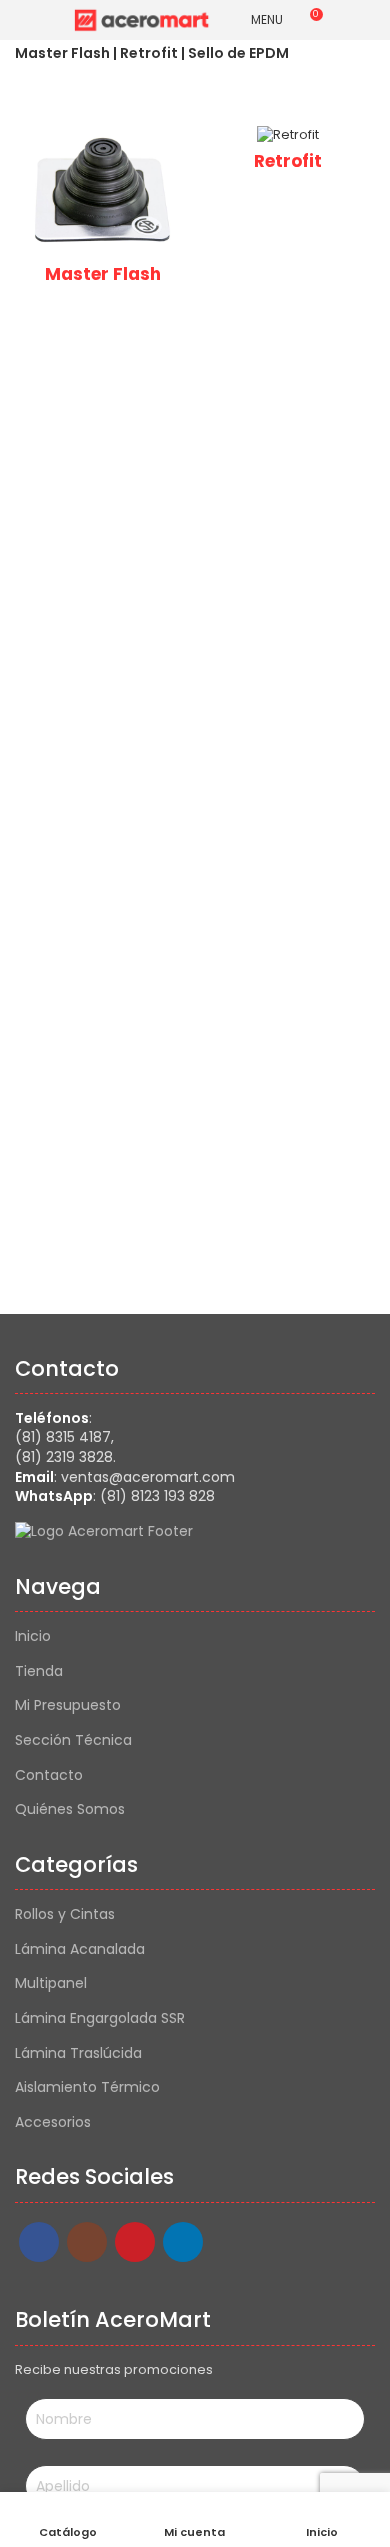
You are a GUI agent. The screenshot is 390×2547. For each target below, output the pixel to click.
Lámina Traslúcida (78, 2053)
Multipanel (51, 1983)
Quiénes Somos (70, 1809)
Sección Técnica (73, 1740)
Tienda (39, 1671)
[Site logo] (142, 19)
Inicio (33, 1636)
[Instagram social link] (87, 2242)
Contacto (49, 1775)
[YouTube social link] (135, 2242)
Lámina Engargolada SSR (100, 2018)
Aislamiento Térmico (87, 2087)
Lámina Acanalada (80, 1949)
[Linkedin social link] (183, 2242)
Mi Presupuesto (68, 1705)
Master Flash (103, 274)
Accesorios (53, 2122)
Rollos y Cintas (65, 1914)
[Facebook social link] (39, 2242)
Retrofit (288, 161)
